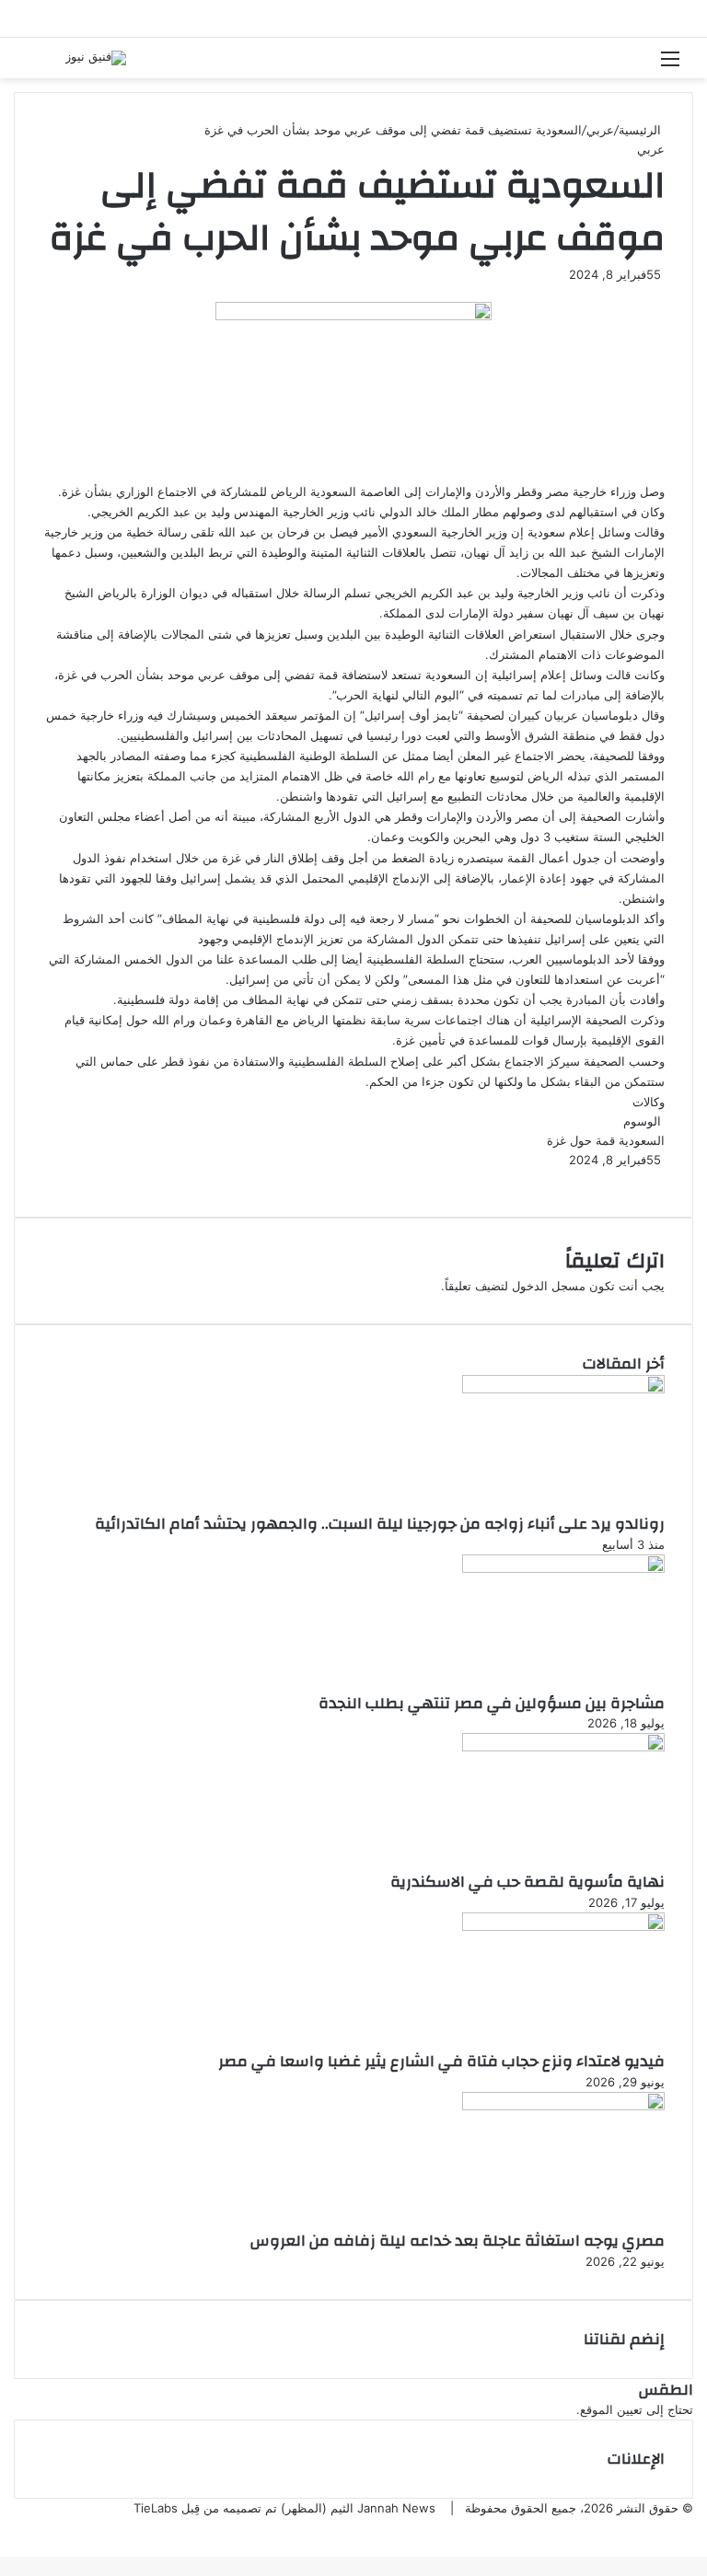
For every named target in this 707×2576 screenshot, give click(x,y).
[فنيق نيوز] (96, 58)
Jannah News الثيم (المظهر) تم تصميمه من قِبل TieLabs (284, 2508)
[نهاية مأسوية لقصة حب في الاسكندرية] (563, 1747)
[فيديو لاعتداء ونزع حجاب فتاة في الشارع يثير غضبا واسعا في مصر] (563, 1926)
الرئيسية (642, 130)
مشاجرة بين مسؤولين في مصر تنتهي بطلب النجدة (492, 1703)
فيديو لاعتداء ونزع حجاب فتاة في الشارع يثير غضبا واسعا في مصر (441, 2061)
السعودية (642, 1140)
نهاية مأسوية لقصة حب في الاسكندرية (527, 1882)
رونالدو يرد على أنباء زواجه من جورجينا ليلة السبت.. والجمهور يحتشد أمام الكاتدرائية (380, 1524)
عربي (600, 130)
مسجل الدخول (549, 1286)
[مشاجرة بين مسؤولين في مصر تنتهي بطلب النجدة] (563, 1568)
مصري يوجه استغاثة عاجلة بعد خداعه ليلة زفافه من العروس (458, 2241)
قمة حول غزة (581, 1140)
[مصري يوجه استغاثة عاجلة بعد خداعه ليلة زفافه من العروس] (563, 2106)
